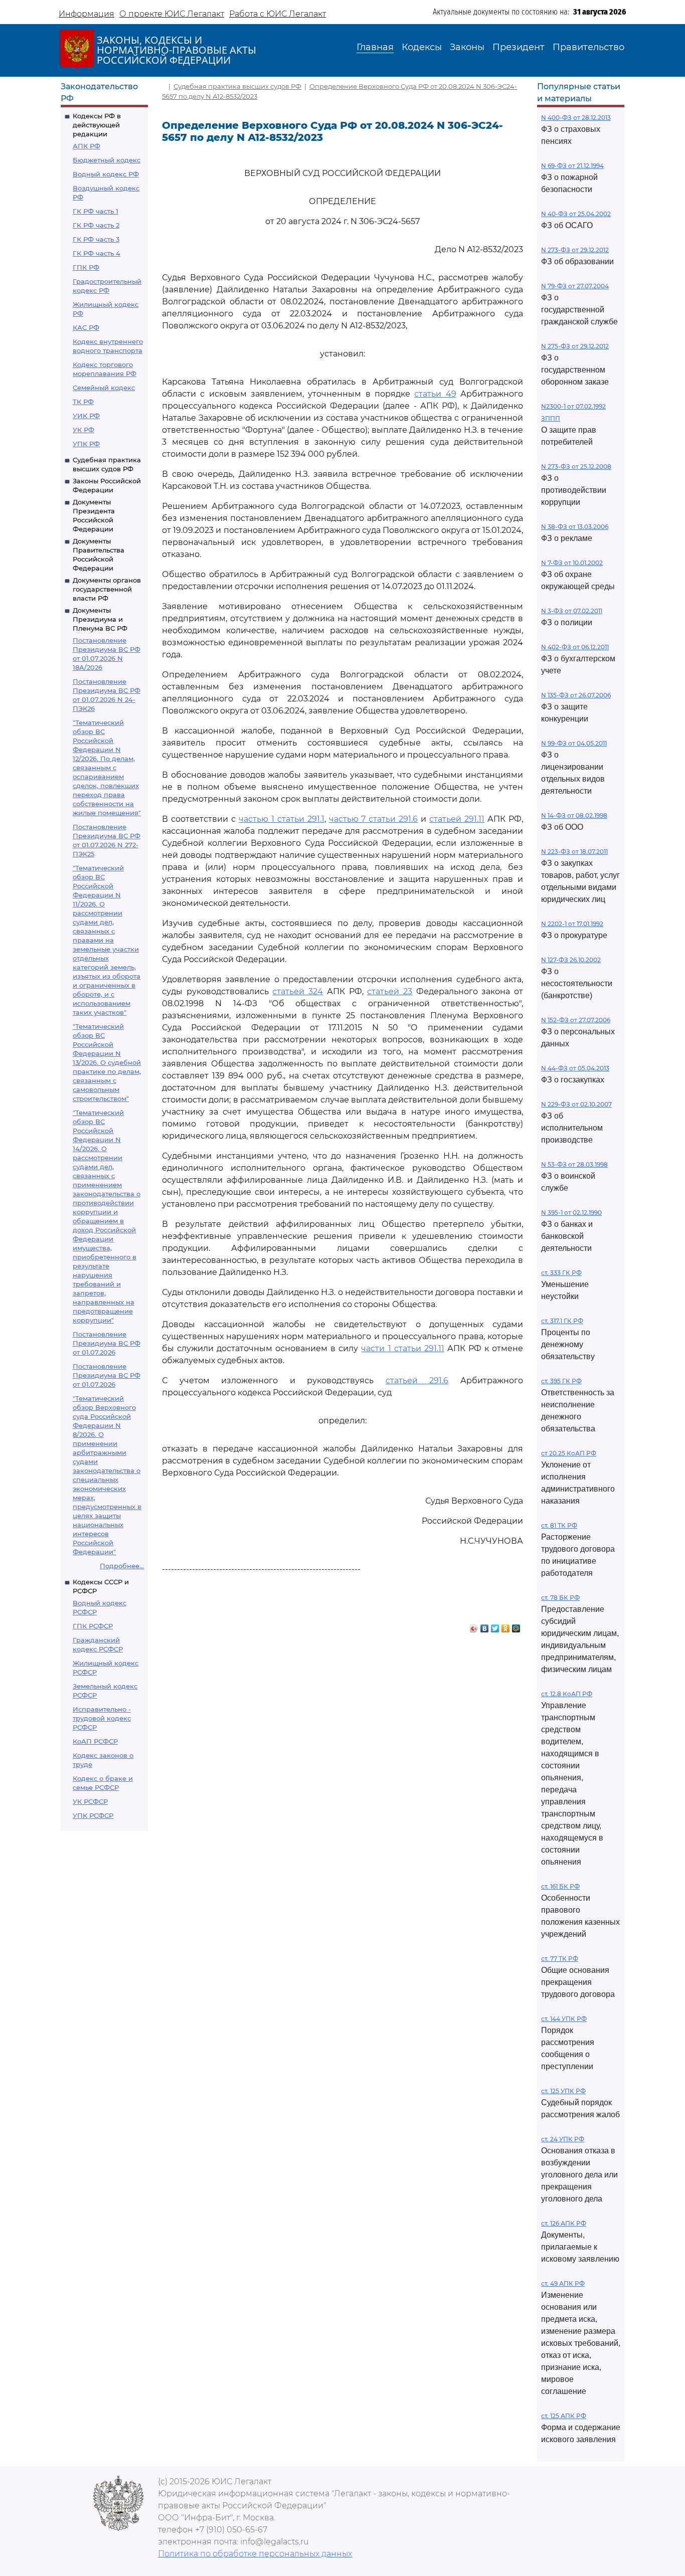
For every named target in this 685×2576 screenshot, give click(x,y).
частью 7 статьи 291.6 (374, 819)
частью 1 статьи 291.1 (282, 819)
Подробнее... (122, 1566)
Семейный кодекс (104, 388)
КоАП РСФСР (95, 1741)
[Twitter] (495, 1626)
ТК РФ (83, 402)
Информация (87, 14)
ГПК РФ (86, 267)
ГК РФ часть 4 (97, 253)
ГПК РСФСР (93, 1626)
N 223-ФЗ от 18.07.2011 (574, 852)
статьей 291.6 (417, 1381)
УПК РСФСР (93, 1815)
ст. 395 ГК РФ (561, 1381)
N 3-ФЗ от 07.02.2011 (572, 611)
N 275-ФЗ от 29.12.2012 (575, 346)
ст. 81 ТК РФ (559, 1525)
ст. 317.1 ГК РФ (562, 1321)
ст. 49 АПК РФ (563, 2283)
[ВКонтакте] (485, 1626)
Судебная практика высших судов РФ (237, 86)
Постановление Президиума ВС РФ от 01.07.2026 (107, 1343)
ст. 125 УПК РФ (563, 2091)
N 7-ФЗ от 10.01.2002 (572, 563)
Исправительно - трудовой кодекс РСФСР (102, 1718)
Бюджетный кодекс (107, 160)
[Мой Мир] (516, 1626)
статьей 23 (390, 991)
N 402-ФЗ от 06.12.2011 (575, 647)
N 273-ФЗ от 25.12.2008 (576, 467)
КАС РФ (86, 327)
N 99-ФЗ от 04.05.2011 (574, 743)
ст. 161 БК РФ (560, 1886)
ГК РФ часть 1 (96, 211)
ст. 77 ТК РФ (560, 1959)
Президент (519, 47)
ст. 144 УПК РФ (564, 2019)
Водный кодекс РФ (106, 174)
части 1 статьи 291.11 (402, 1348)
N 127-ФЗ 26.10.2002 (571, 960)
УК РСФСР (90, 1801)
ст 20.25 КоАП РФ (569, 1453)
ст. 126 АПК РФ (564, 2223)
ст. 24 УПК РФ (563, 2139)
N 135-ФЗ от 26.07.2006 (576, 695)
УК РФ (83, 430)
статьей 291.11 (457, 819)
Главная (375, 47)
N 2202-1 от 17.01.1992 (572, 924)
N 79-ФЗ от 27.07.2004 (575, 286)
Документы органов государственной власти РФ (107, 589)
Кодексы (422, 47)
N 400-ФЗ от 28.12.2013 (576, 118)
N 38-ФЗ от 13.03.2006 (575, 527)
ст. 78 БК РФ (560, 1598)
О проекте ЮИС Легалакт (172, 14)
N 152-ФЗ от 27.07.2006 (576, 1020)
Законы (467, 47)
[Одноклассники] (506, 1626)
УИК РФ (86, 416)
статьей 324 (298, 991)
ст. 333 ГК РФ (561, 1273)
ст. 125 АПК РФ (564, 2416)
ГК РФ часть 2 (96, 225)
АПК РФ (87, 146)
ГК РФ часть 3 (96, 239)
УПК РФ (86, 444)
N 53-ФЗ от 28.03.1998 (574, 1164)
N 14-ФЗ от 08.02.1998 (574, 815)
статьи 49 (435, 394)
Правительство (588, 47)
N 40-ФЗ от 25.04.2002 (576, 214)
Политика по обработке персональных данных (255, 2554)
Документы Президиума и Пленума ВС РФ (100, 619)
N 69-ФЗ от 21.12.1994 (572, 166)
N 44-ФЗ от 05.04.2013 (575, 1068)
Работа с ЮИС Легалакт (278, 14)
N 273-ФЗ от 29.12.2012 (575, 250)
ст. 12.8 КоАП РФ (567, 1694)
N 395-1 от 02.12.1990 (571, 1213)
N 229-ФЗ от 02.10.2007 (576, 1104)
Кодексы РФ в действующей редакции (97, 125)
